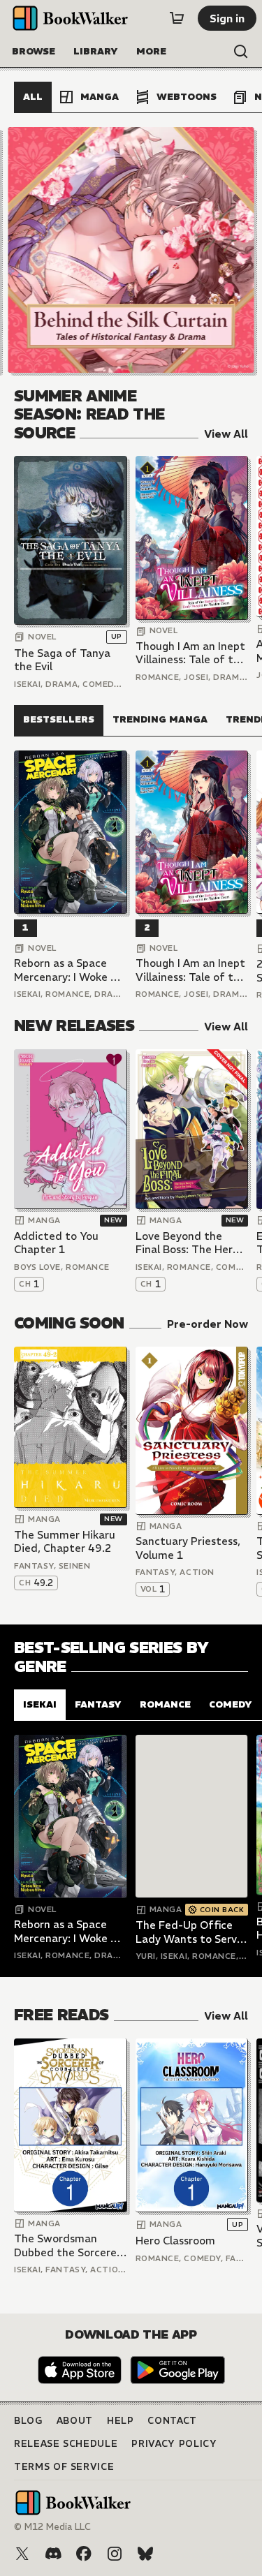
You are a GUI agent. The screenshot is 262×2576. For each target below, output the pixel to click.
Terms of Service (64, 2467)
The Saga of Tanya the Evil (62, 660)
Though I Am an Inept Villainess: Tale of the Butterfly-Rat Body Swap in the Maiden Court (191, 653)
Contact (172, 2421)
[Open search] (241, 52)
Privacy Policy (174, 2444)
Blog (28, 2421)
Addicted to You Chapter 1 (56, 1243)
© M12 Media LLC (52, 2527)
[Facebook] (84, 2554)
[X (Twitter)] (22, 2554)
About (75, 2421)
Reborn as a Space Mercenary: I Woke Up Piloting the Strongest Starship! (69, 970)
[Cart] (177, 18)
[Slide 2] (131, 250)
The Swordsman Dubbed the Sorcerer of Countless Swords (67, 2245)
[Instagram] (115, 2554)
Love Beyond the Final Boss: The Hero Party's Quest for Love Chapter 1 (187, 1243)
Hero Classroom (175, 2241)
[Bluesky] (145, 2554)
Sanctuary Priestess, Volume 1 (188, 1548)
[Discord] (53, 2554)
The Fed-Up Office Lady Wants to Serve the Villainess (189, 1932)
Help (121, 2421)
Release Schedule (66, 2444)
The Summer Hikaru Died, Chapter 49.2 (65, 1542)
